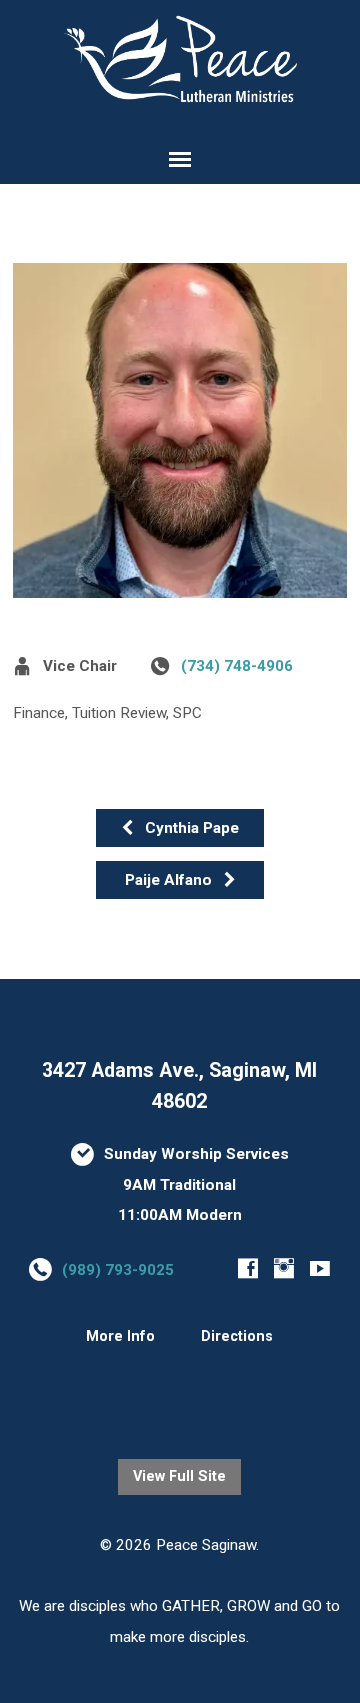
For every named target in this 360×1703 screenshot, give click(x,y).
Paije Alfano (170, 880)
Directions (237, 1336)
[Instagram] (284, 1268)
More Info (120, 1336)
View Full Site (179, 1476)
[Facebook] (248, 1268)
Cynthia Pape (190, 828)
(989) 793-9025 (118, 1270)
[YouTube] (320, 1268)
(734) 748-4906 (237, 666)
